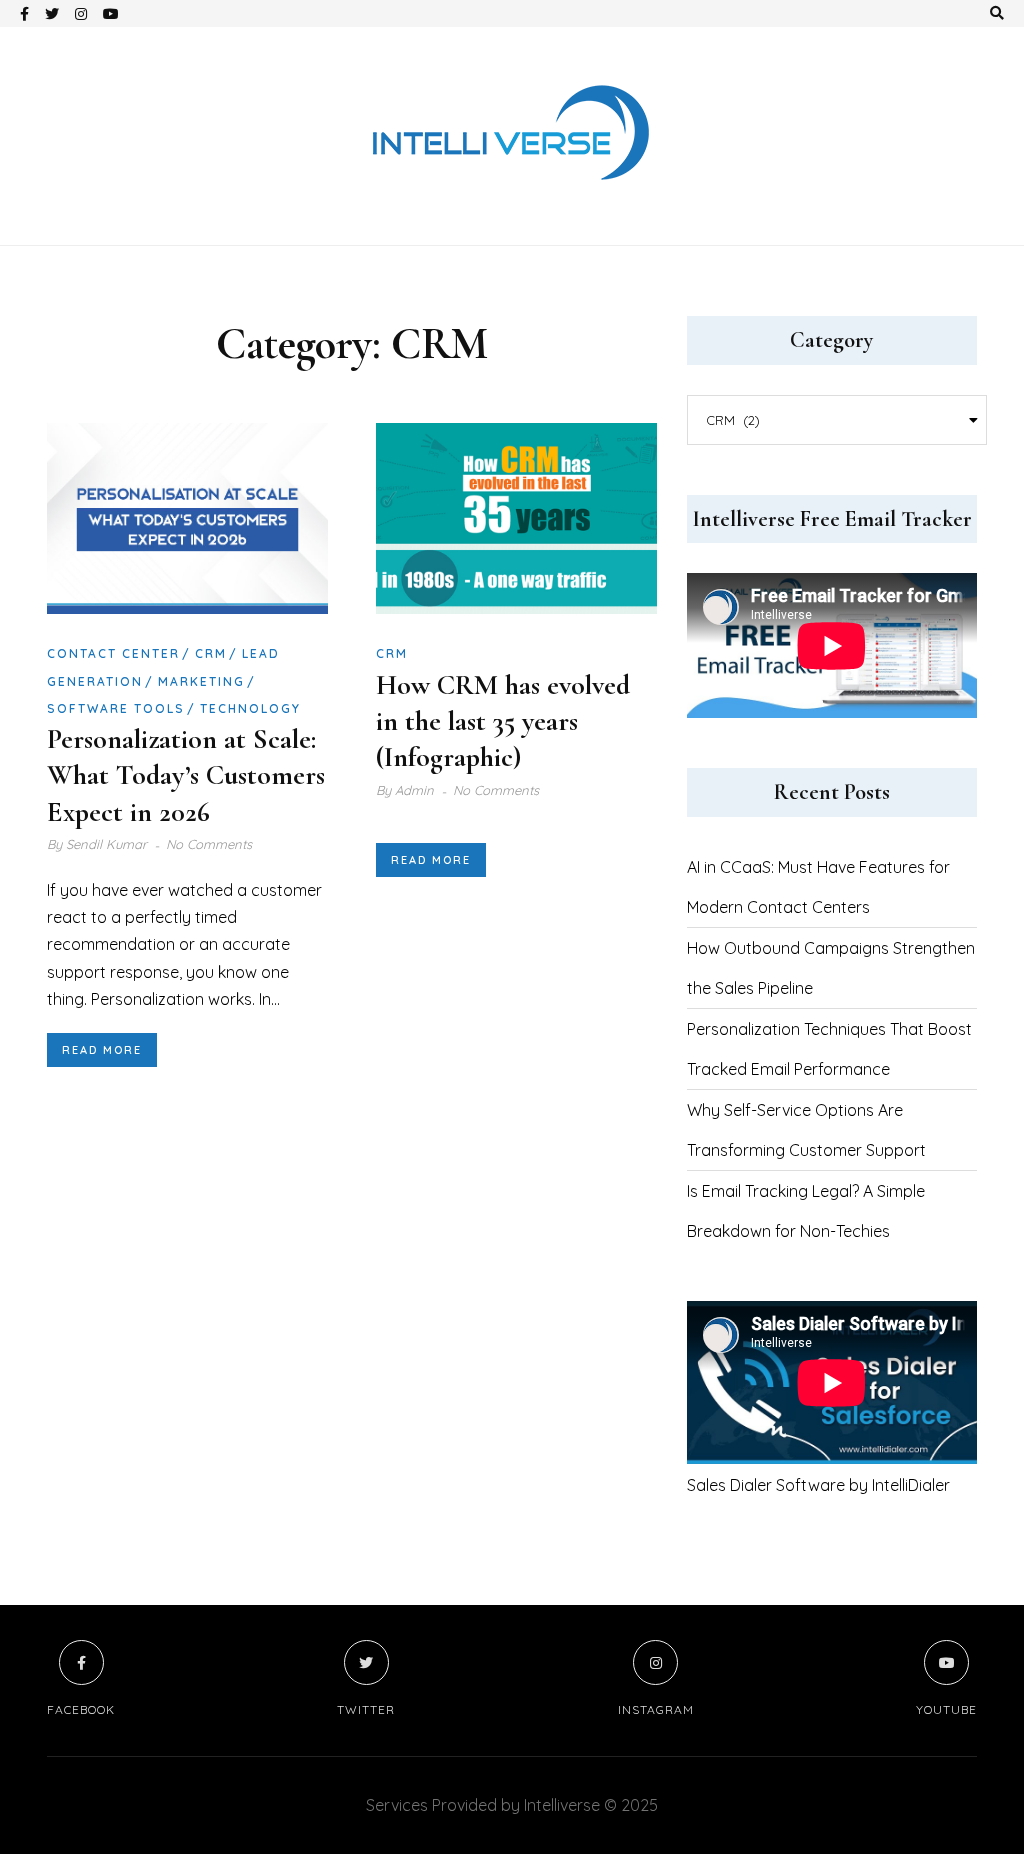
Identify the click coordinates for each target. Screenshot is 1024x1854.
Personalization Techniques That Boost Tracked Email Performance (829, 1049)
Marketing (201, 681)
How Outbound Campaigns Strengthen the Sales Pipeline (831, 968)
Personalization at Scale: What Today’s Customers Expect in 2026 (186, 775)
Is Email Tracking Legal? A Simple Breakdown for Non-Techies (806, 1211)
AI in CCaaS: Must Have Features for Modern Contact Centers (818, 887)
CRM (211, 653)
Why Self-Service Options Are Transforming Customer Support (806, 1130)
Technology (250, 708)
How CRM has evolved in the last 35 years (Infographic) (503, 721)
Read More (102, 1050)
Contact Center (113, 653)
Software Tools (116, 708)
